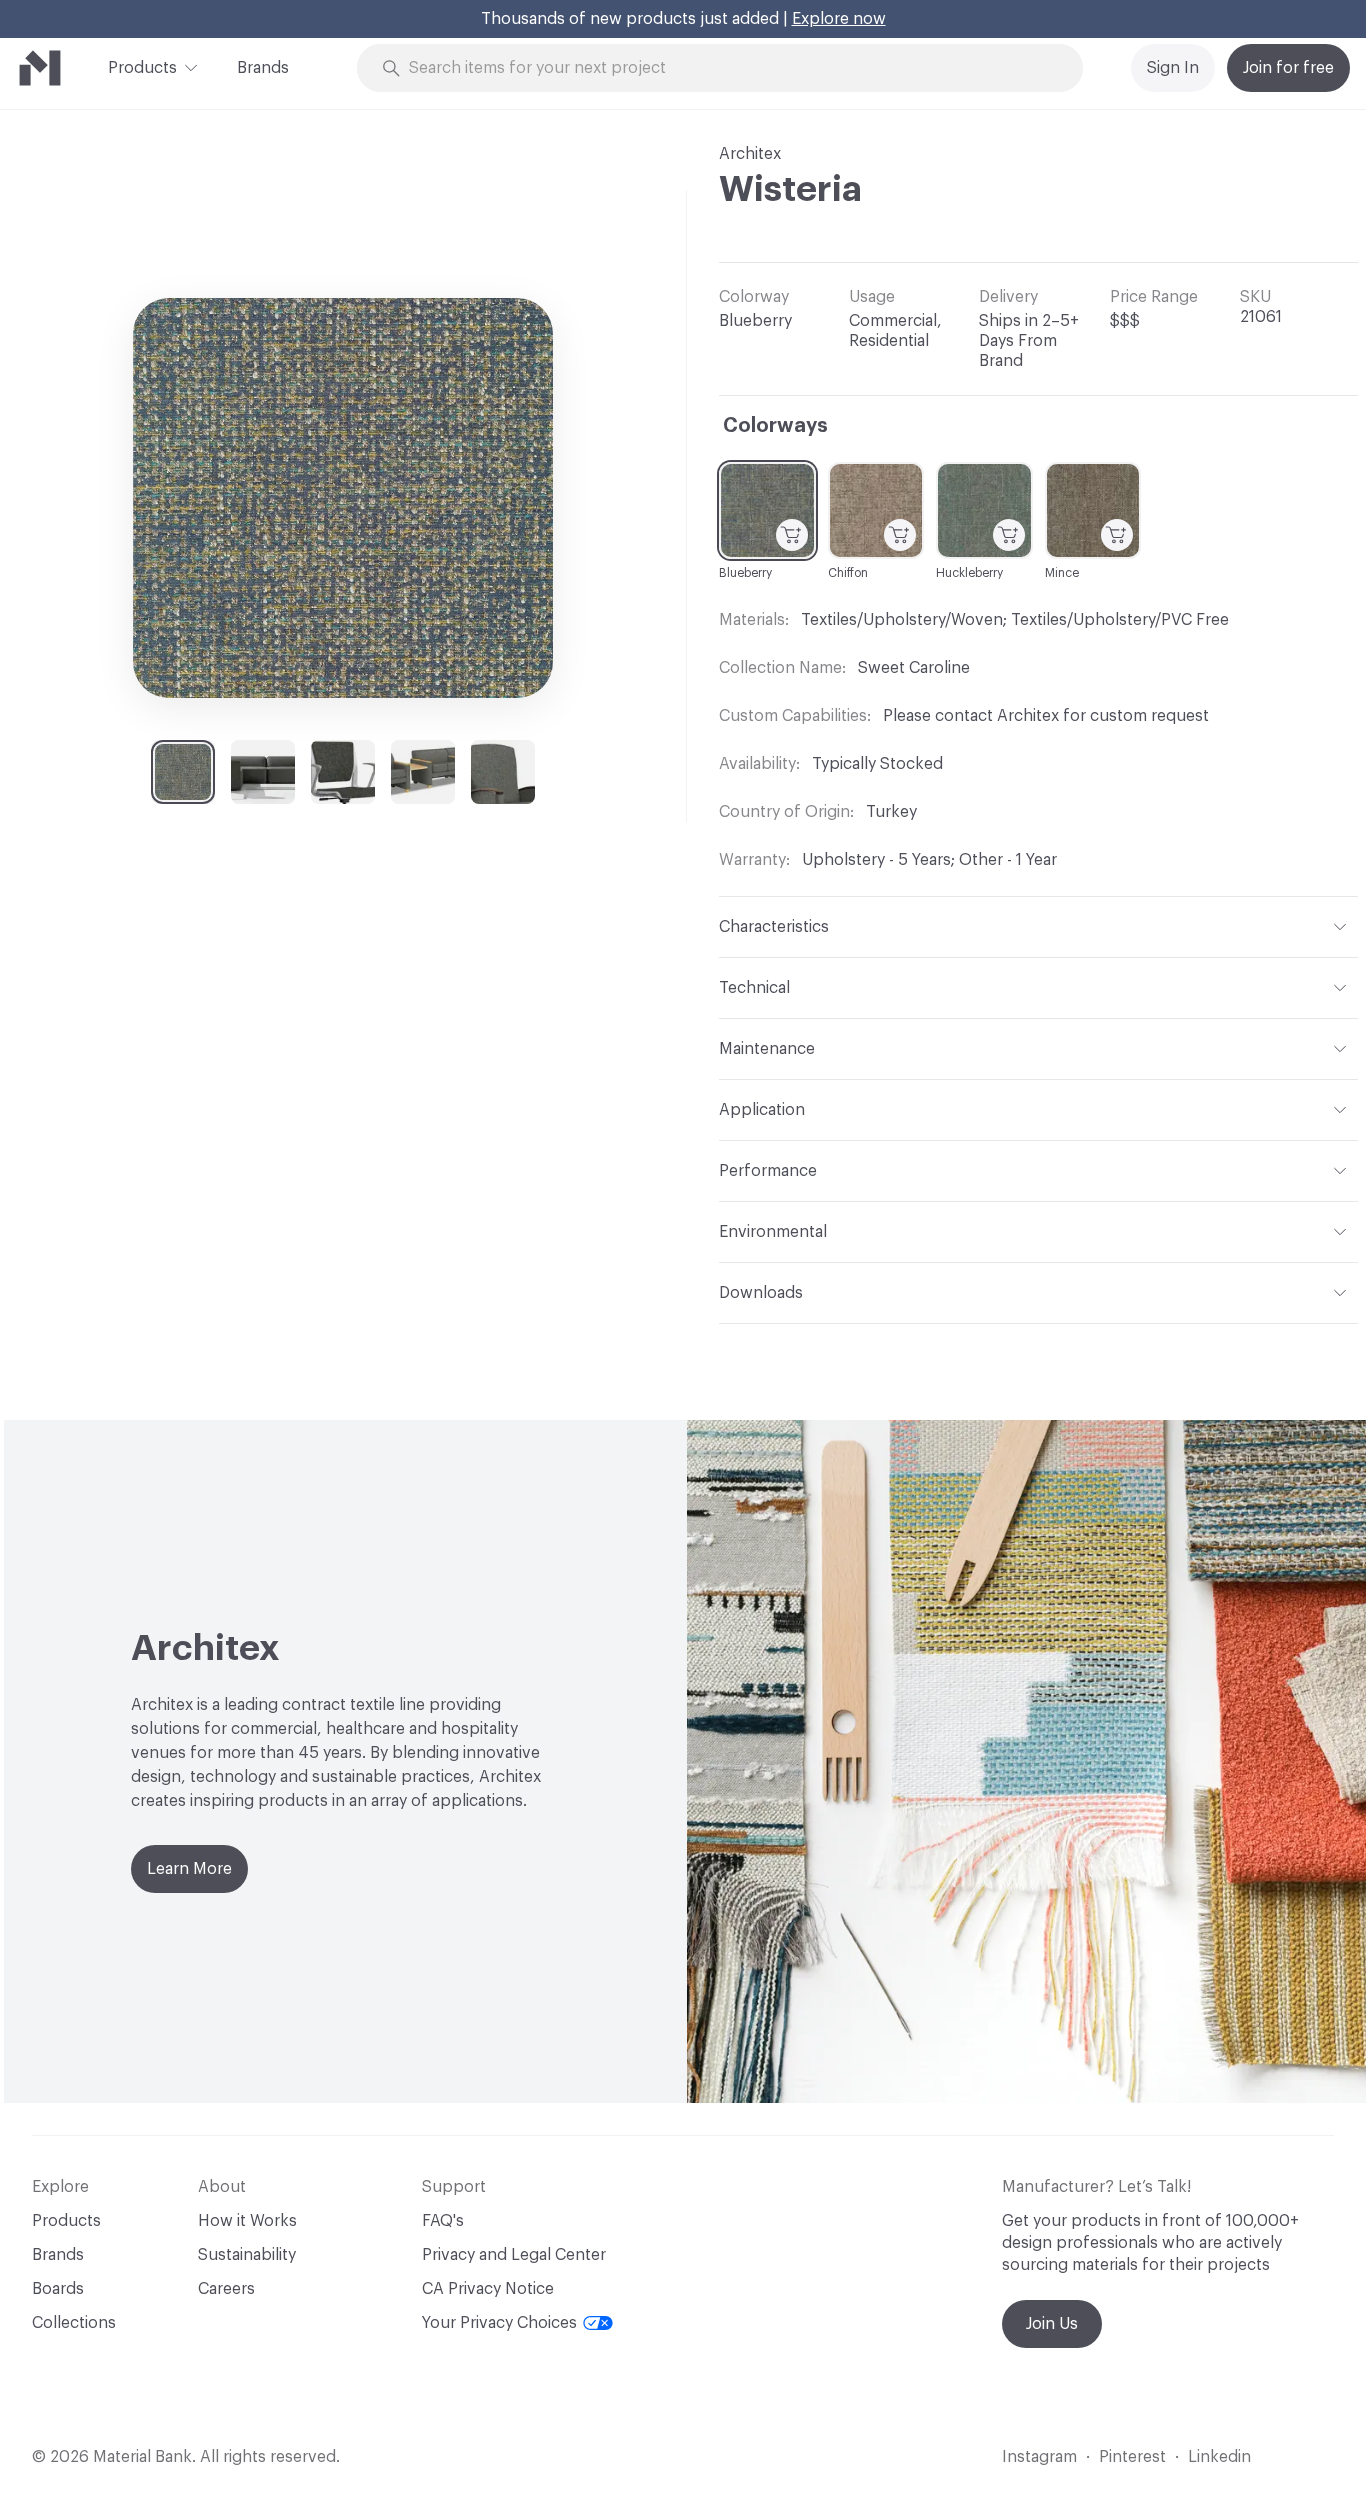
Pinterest (1132, 2457)
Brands (263, 68)
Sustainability (247, 2255)
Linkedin (1219, 2457)
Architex (750, 154)
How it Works (247, 2221)
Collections (74, 2323)
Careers (226, 2289)
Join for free (1288, 68)
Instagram (1039, 2457)
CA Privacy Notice (488, 2289)
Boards (58, 2289)
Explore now (839, 19)
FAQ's (443, 2221)
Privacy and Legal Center (514, 2255)
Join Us (1052, 2324)
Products (142, 68)
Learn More (189, 1869)
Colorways (775, 426)
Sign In (1173, 68)
